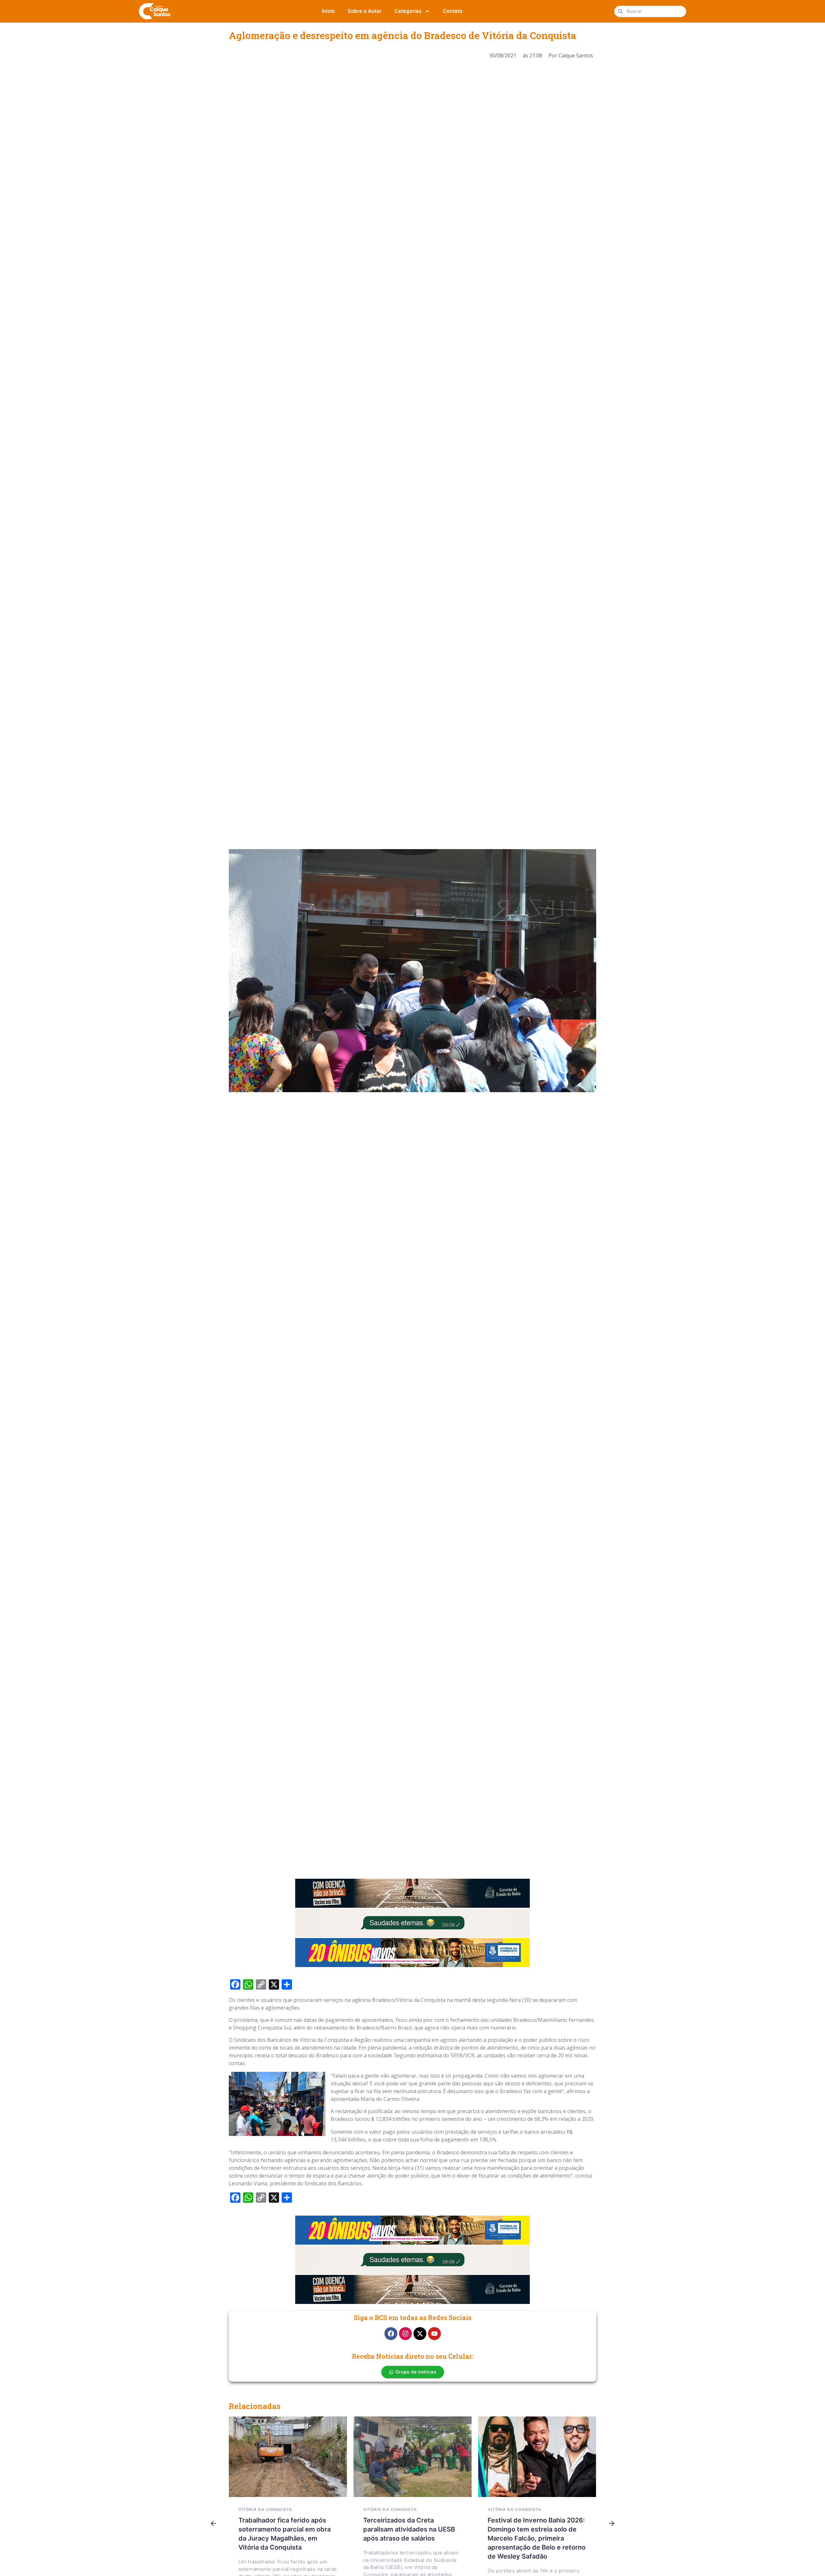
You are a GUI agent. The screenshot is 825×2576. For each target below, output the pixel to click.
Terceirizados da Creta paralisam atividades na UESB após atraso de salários (409, 2529)
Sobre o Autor (365, 11)
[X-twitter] (420, 2334)
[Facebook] (391, 2334)
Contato (453, 11)
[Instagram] (405, 2334)
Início (328, 11)
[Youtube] (434, 2334)
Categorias (408, 11)
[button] (213, 2524)
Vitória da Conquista (265, 2509)
